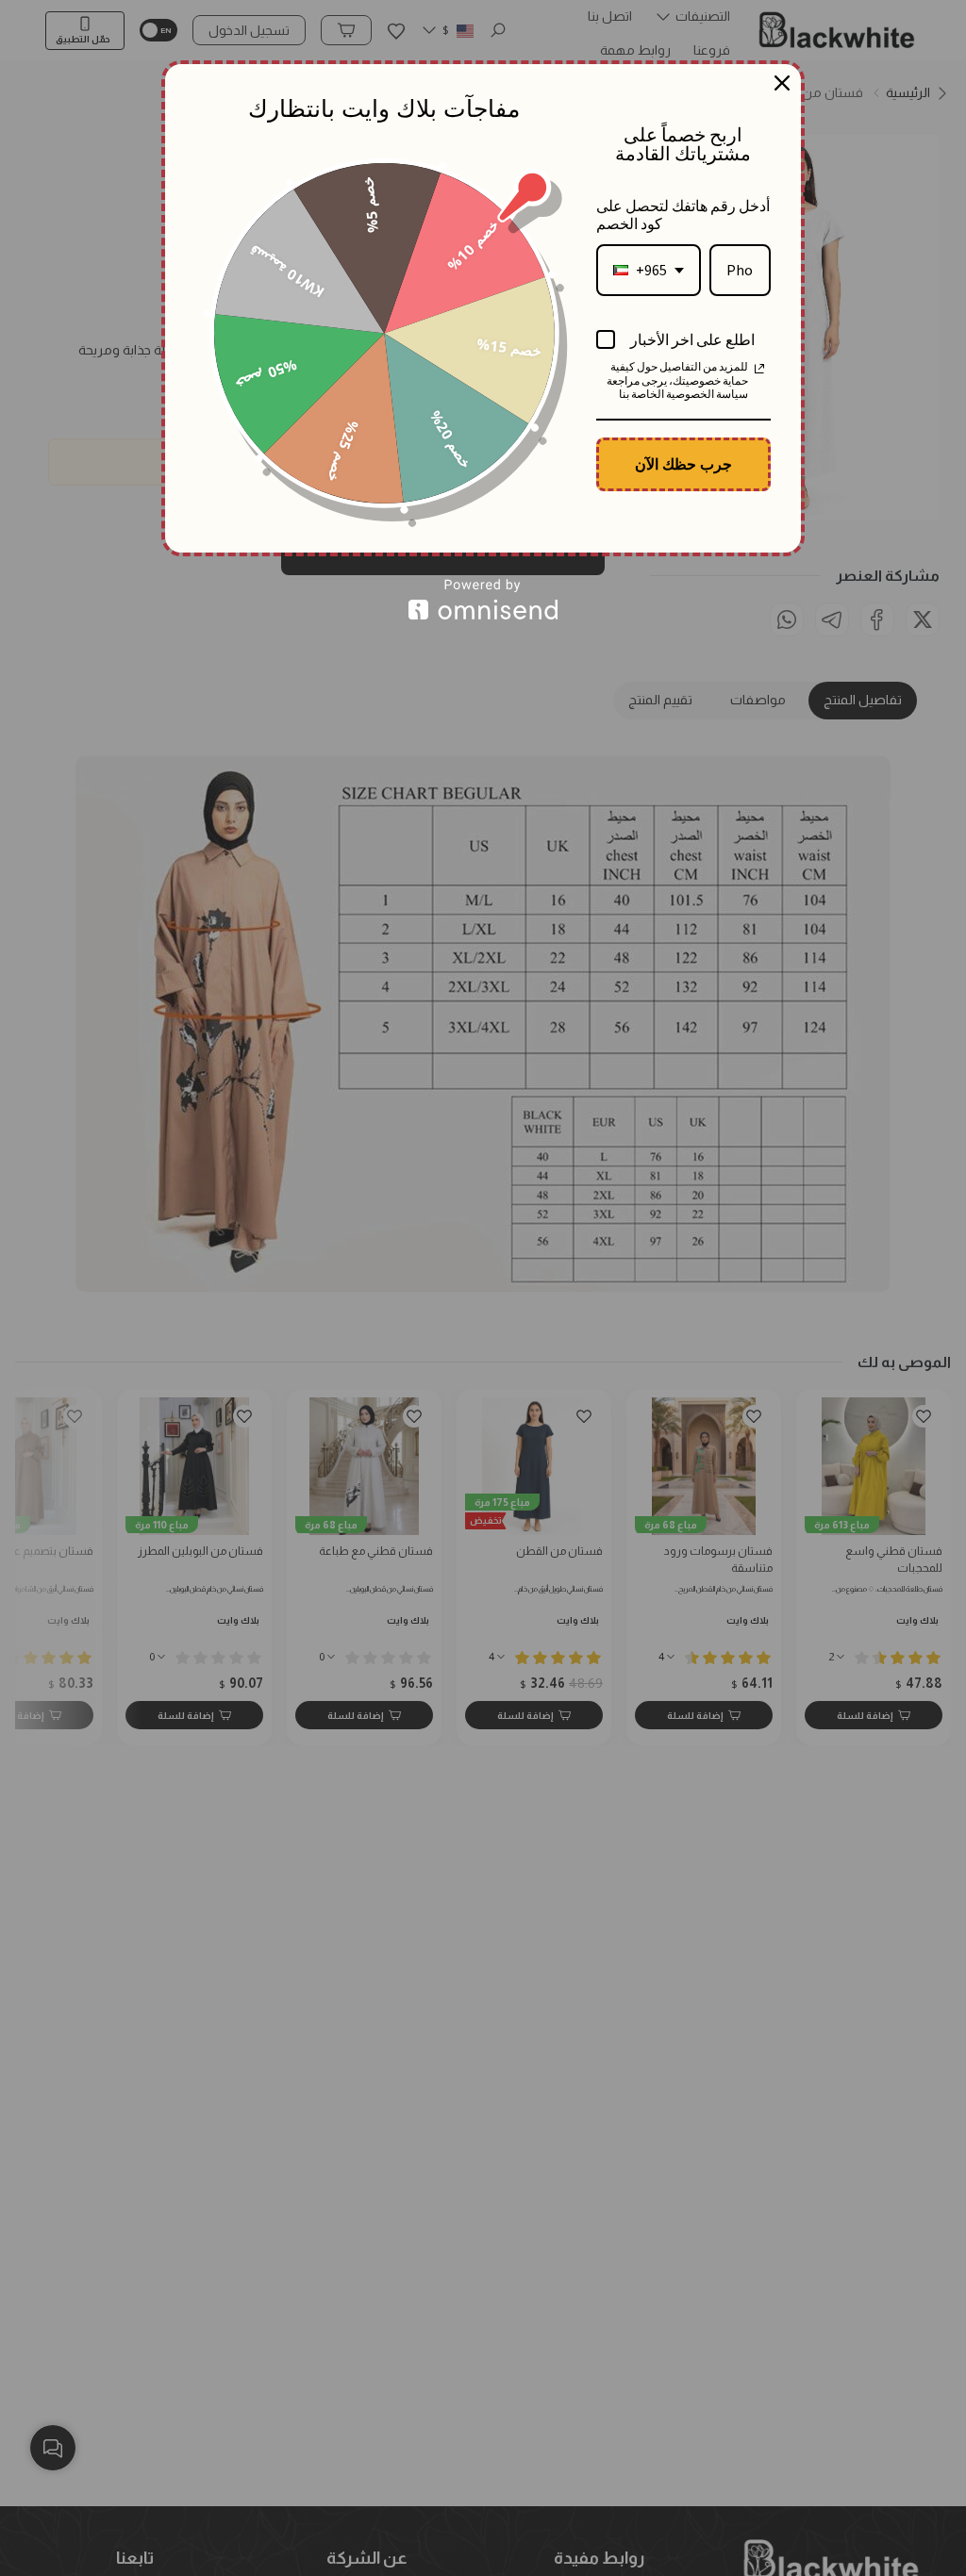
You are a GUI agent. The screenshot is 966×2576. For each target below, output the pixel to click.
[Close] (782, 83)
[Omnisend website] (483, 599)
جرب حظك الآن (683, 464)
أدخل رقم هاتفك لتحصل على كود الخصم (683, 215)
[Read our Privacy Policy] (759, 369)
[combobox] (649, 270)
